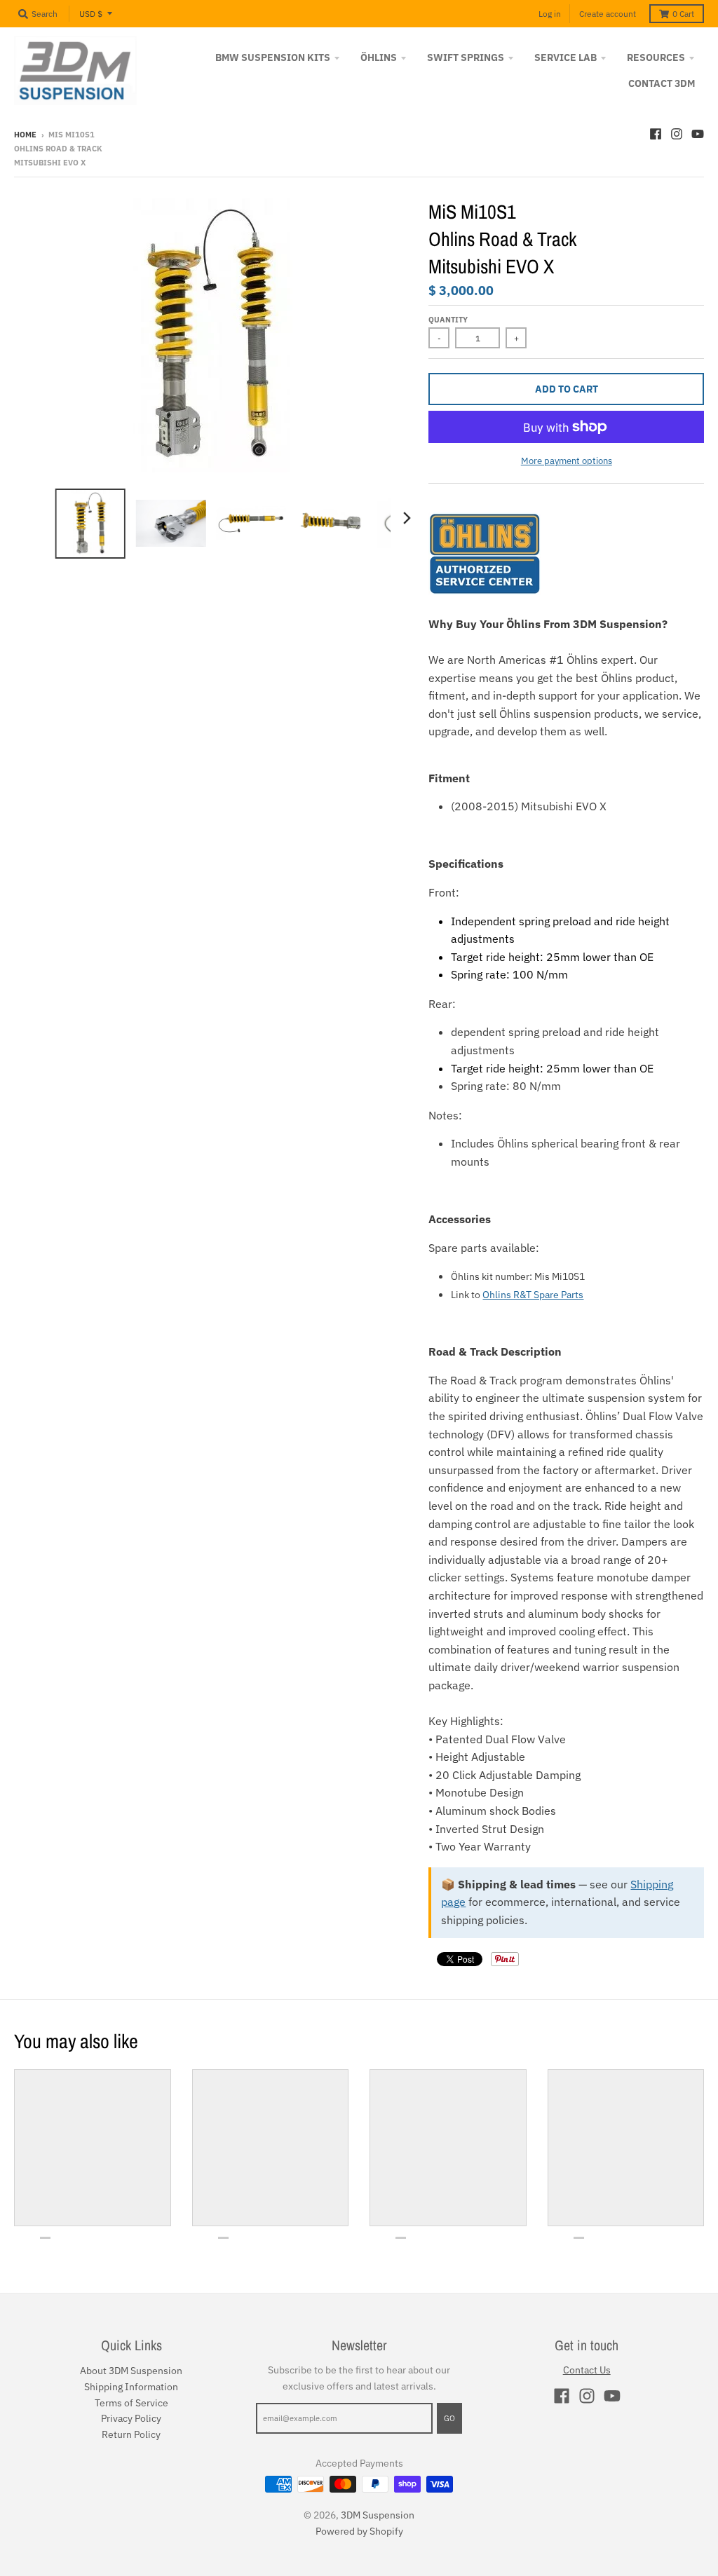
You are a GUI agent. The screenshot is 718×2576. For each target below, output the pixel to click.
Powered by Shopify (359, 2531)
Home (25, 135)
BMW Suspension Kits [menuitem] (273, 57)
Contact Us (587, 2370)
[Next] (406, 518)
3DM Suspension (378, 2515)
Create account (608, 14)
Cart (683, 14)
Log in (550, 14)
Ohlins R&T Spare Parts (533, 1295)
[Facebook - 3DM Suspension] (656, 134)
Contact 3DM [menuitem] (662, 83)
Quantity (448, 320)
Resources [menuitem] (656, 57)
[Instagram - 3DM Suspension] (677, 134)
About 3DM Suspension (131, 2371)
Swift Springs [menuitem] (466, 57)
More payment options (567, 461)
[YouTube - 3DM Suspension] (698, 134)
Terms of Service (131, 2403)
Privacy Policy (131, 2418)
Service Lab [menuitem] (565, 57)
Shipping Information (131, 2387)
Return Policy (131, 2434)
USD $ (91, 14)
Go (449, 2418)
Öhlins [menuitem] (379, 57)
